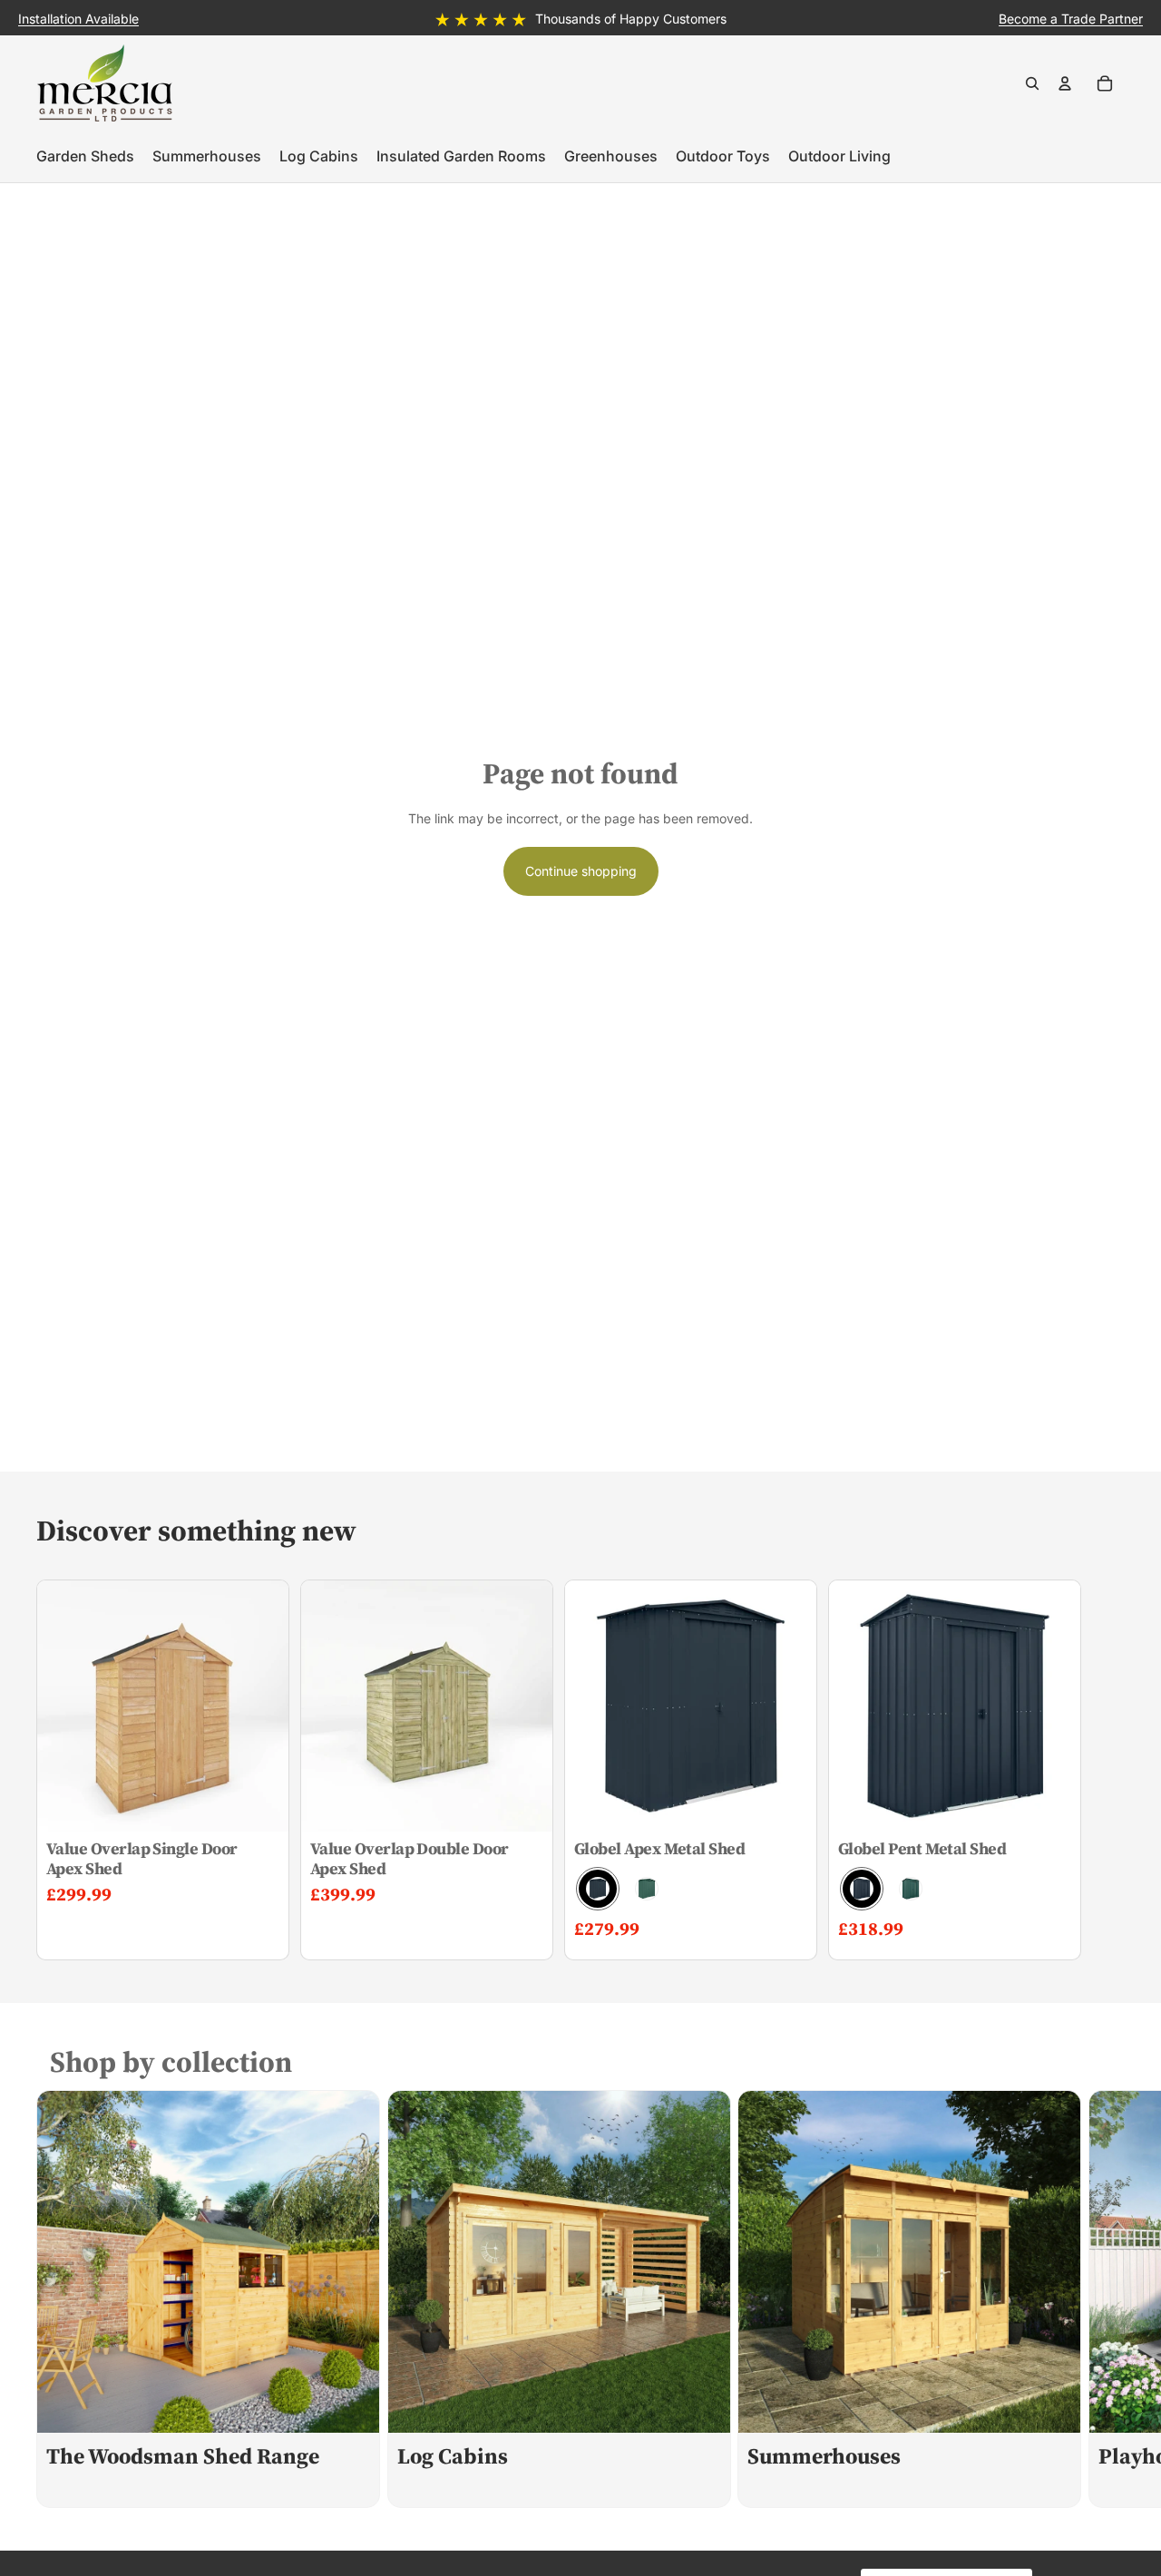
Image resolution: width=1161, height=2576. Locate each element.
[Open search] (1032, 83)
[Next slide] (1105, 2299)
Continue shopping (581, 871)
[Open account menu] (1065, 83)
